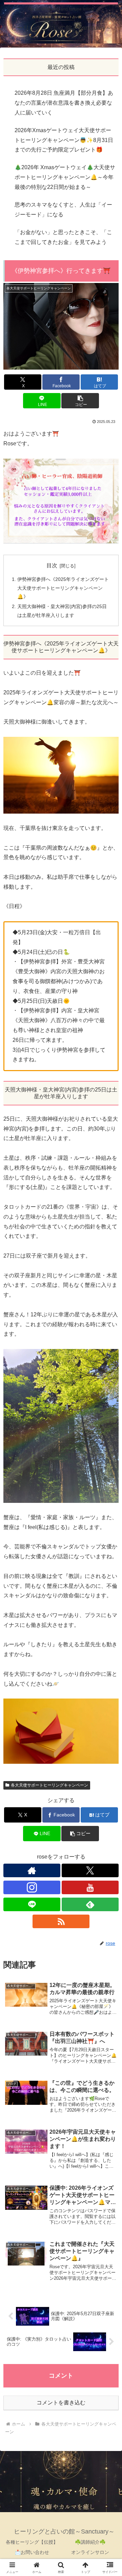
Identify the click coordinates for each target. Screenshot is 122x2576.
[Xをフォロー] (90, 1870)
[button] (80, 401)
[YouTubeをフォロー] (90, 1887)
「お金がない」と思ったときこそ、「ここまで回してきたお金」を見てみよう (63, 237)
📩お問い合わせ (32, 2552)
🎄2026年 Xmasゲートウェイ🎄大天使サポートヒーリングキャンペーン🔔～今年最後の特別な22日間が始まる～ (65, 177)
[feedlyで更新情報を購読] (90, 1904)
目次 (52, 565)
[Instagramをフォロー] (32, 1887)
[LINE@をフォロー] (32, 1904)
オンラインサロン (90, 2552)
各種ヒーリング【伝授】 (32, 2542)
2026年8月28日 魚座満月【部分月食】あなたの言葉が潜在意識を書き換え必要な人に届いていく (64, 103)
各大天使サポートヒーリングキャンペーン (49, 1785)
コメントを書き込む (61, 2403)
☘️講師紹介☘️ (90, 2542)
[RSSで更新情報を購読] (61, 1921)
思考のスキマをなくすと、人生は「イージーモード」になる (63, 210)
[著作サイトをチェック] (32, 1870)
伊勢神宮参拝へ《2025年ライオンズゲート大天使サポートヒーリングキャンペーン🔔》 (63, 588)
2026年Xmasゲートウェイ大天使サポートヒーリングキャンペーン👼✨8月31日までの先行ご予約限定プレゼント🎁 (64, 140)
